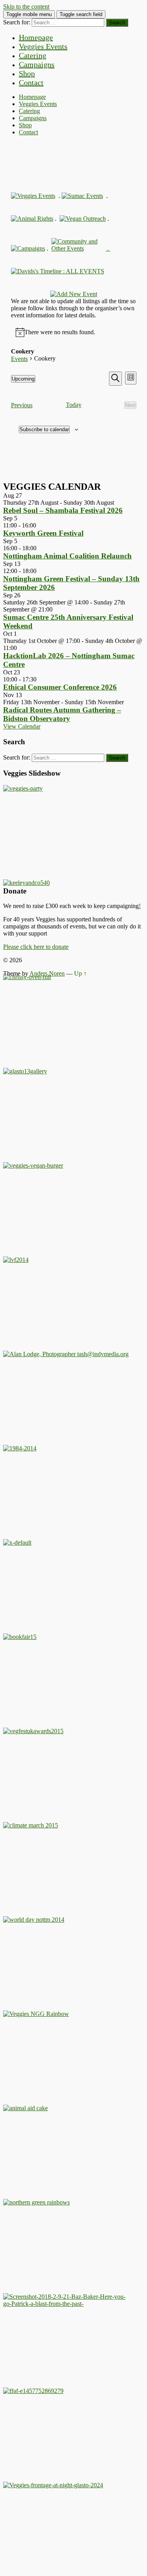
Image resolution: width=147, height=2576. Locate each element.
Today (74, 405)
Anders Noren (47, 973)
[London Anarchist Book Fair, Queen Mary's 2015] (20, 1637)
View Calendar (22, 726)
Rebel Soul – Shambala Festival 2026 (63, 510)
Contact (31, 82)
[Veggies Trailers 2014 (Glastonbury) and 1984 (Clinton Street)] (20, 1448)
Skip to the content (26, 6)
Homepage (36, 37)
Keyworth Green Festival (43, 533)
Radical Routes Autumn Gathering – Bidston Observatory (62, 714)
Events (19, 359)
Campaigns (37, 64)
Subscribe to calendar (44, 429)
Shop (27, 73)
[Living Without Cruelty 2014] (16, 1260)
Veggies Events (43, 46)
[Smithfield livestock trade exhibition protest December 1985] (66, 2304)
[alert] (60, 332)
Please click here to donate (36, 947)
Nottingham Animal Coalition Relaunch (67, 556)
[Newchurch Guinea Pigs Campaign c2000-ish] (33, 1165)
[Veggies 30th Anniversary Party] (23, 788)
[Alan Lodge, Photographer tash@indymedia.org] (66, 1354)
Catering (33, 55)
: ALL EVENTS (83, 271)
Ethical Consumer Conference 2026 (60, 687)
